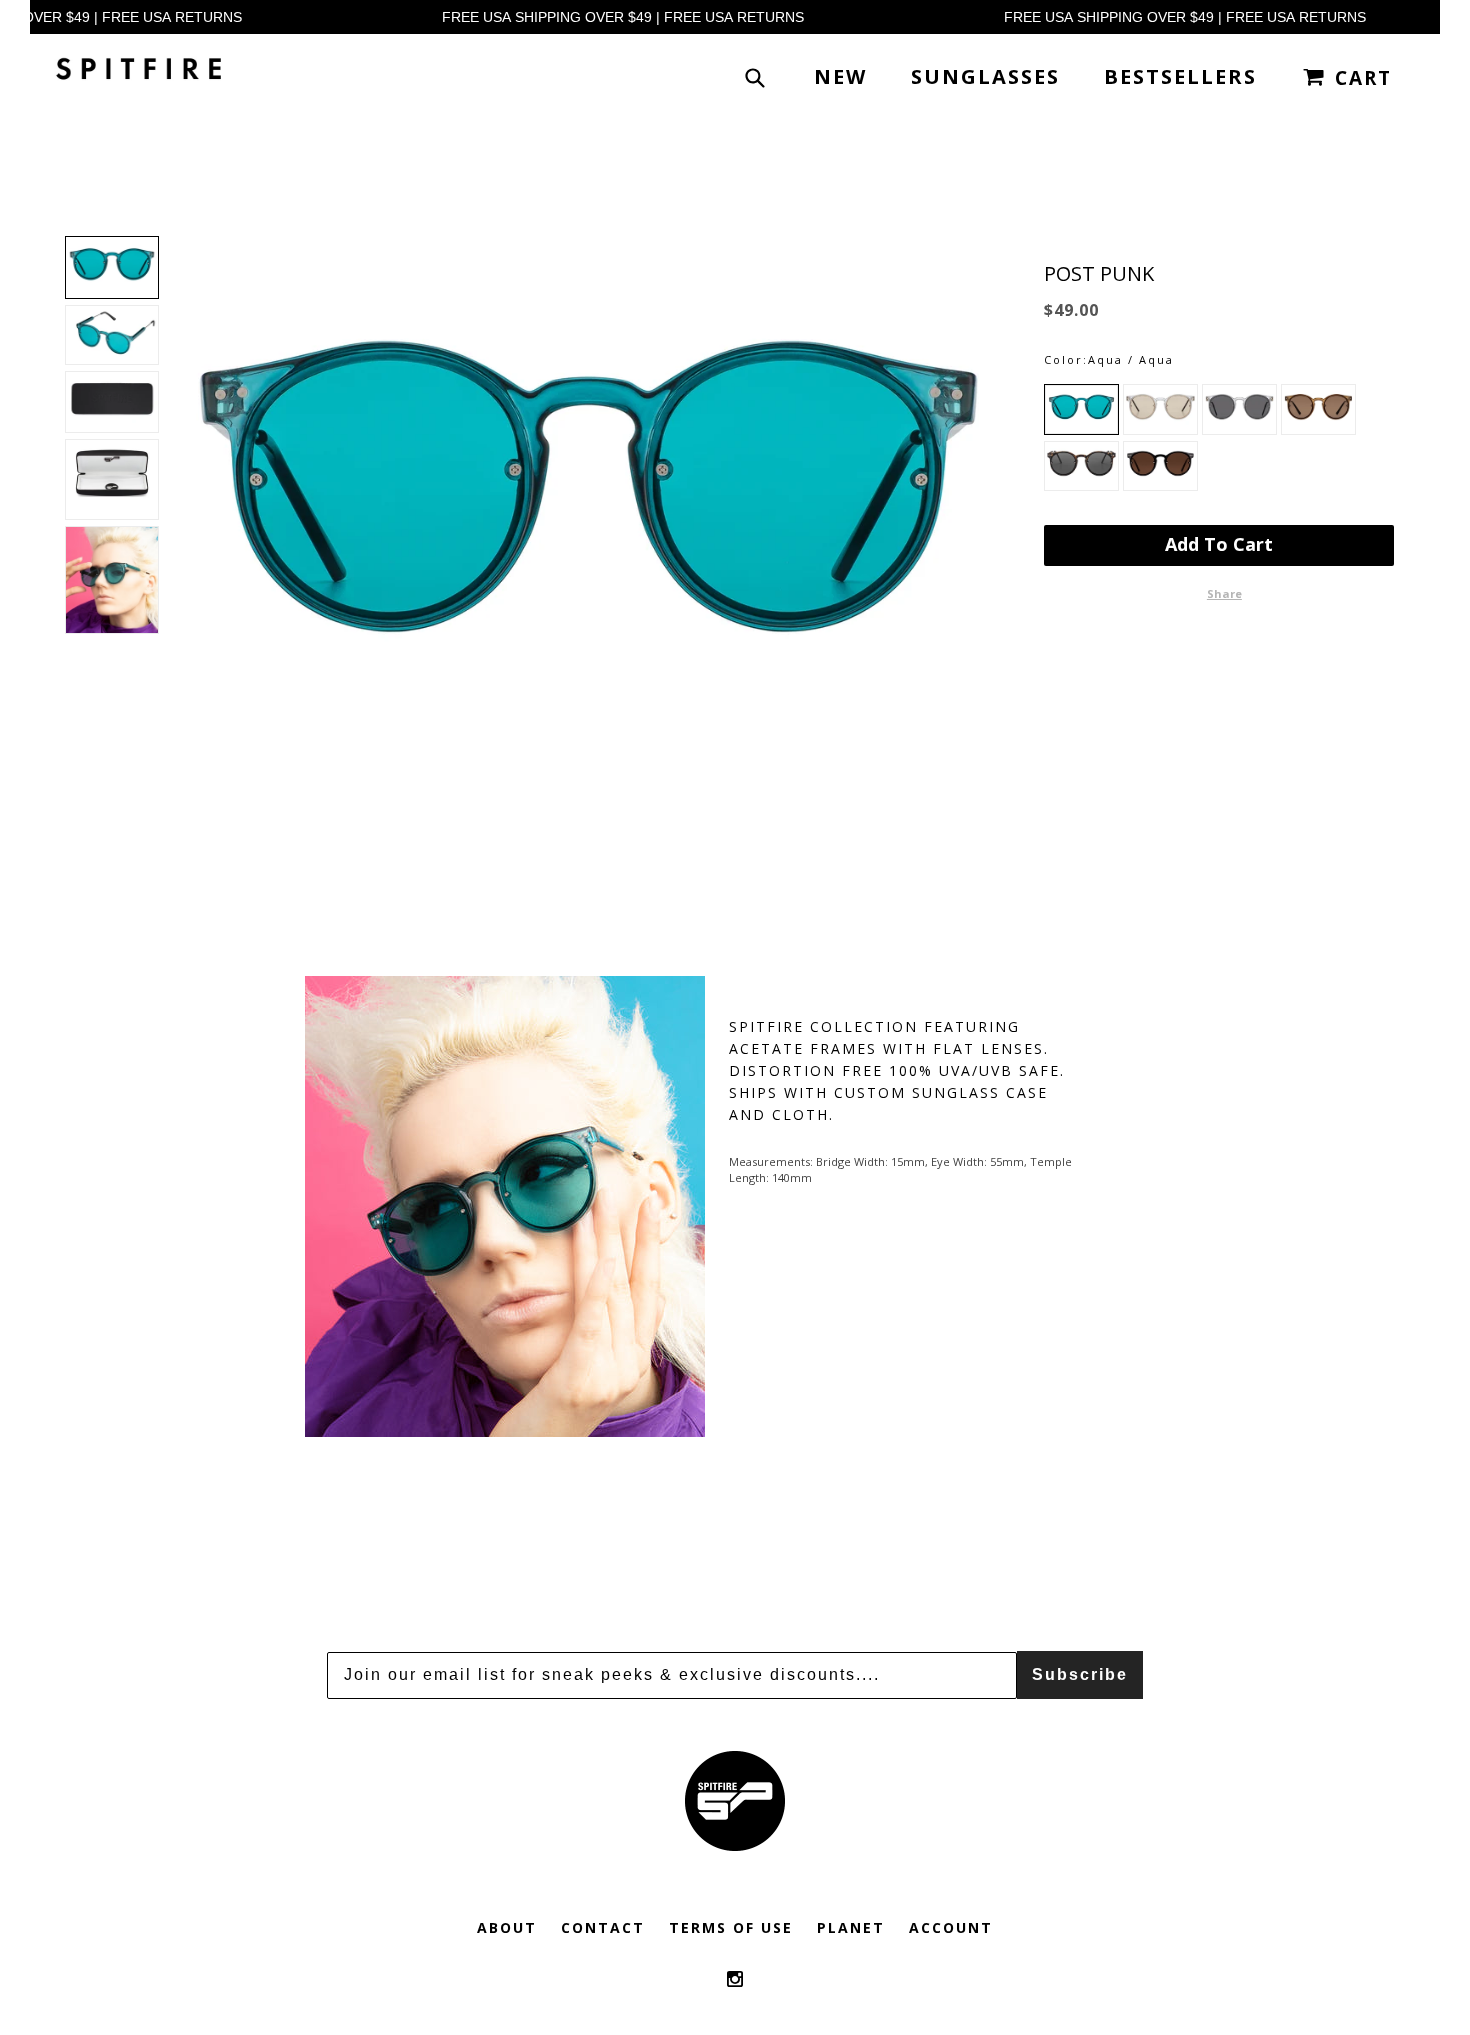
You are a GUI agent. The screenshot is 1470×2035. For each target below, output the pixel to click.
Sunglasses (985, 76)
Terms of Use (731, 1927)
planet (851, 1927)
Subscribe (1080, 1674)
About (507, 1927)
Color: (1066, 359)
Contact (603, 1927)
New (840, 76)
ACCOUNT (951, 1927)
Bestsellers (1180, 76)
